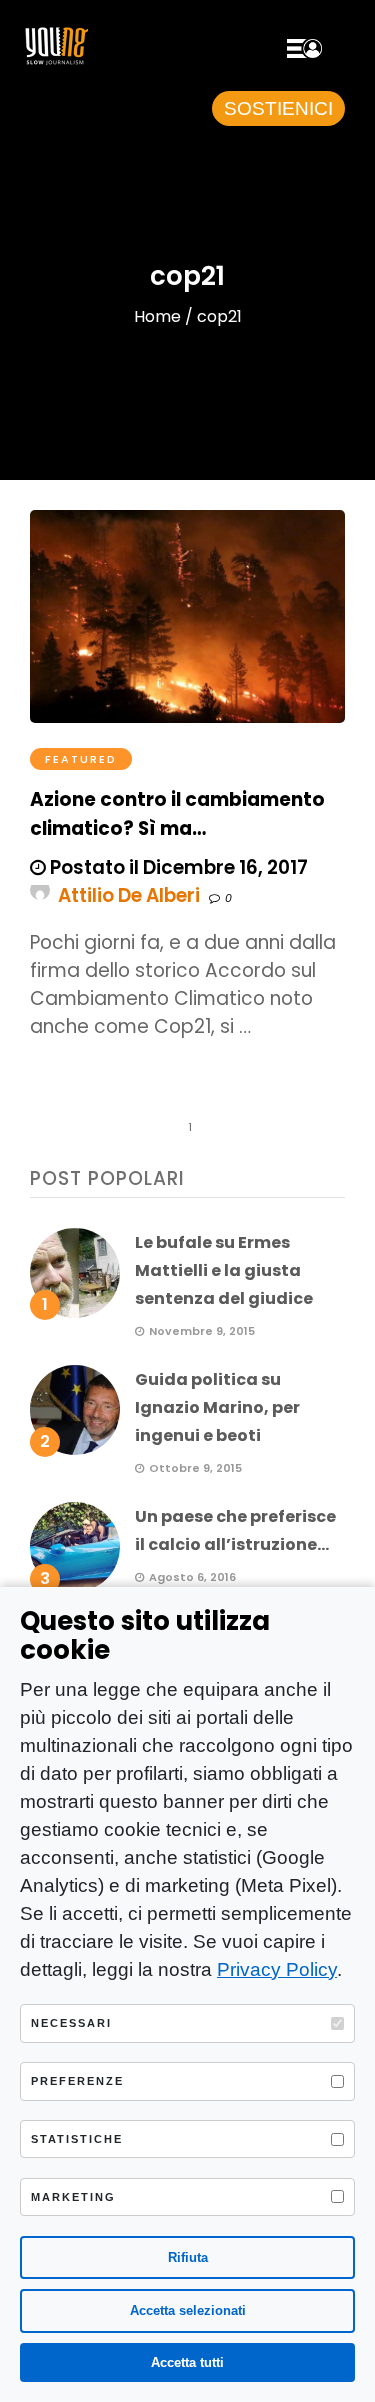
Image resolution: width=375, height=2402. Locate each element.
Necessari (71, 2023)
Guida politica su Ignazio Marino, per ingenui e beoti (217, 1407)
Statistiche (77, 2139)
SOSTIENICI (278, 108)
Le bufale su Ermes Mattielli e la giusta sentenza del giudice (224, 1270)
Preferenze (77, 2081)
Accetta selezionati (188, 2310)
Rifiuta (188, 2257)
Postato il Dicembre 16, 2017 (177, 867)
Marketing (73, 2197)
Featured (81, 759)
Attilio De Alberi (129, 895)
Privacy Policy (277, 1969)
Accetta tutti (187, 2362)
